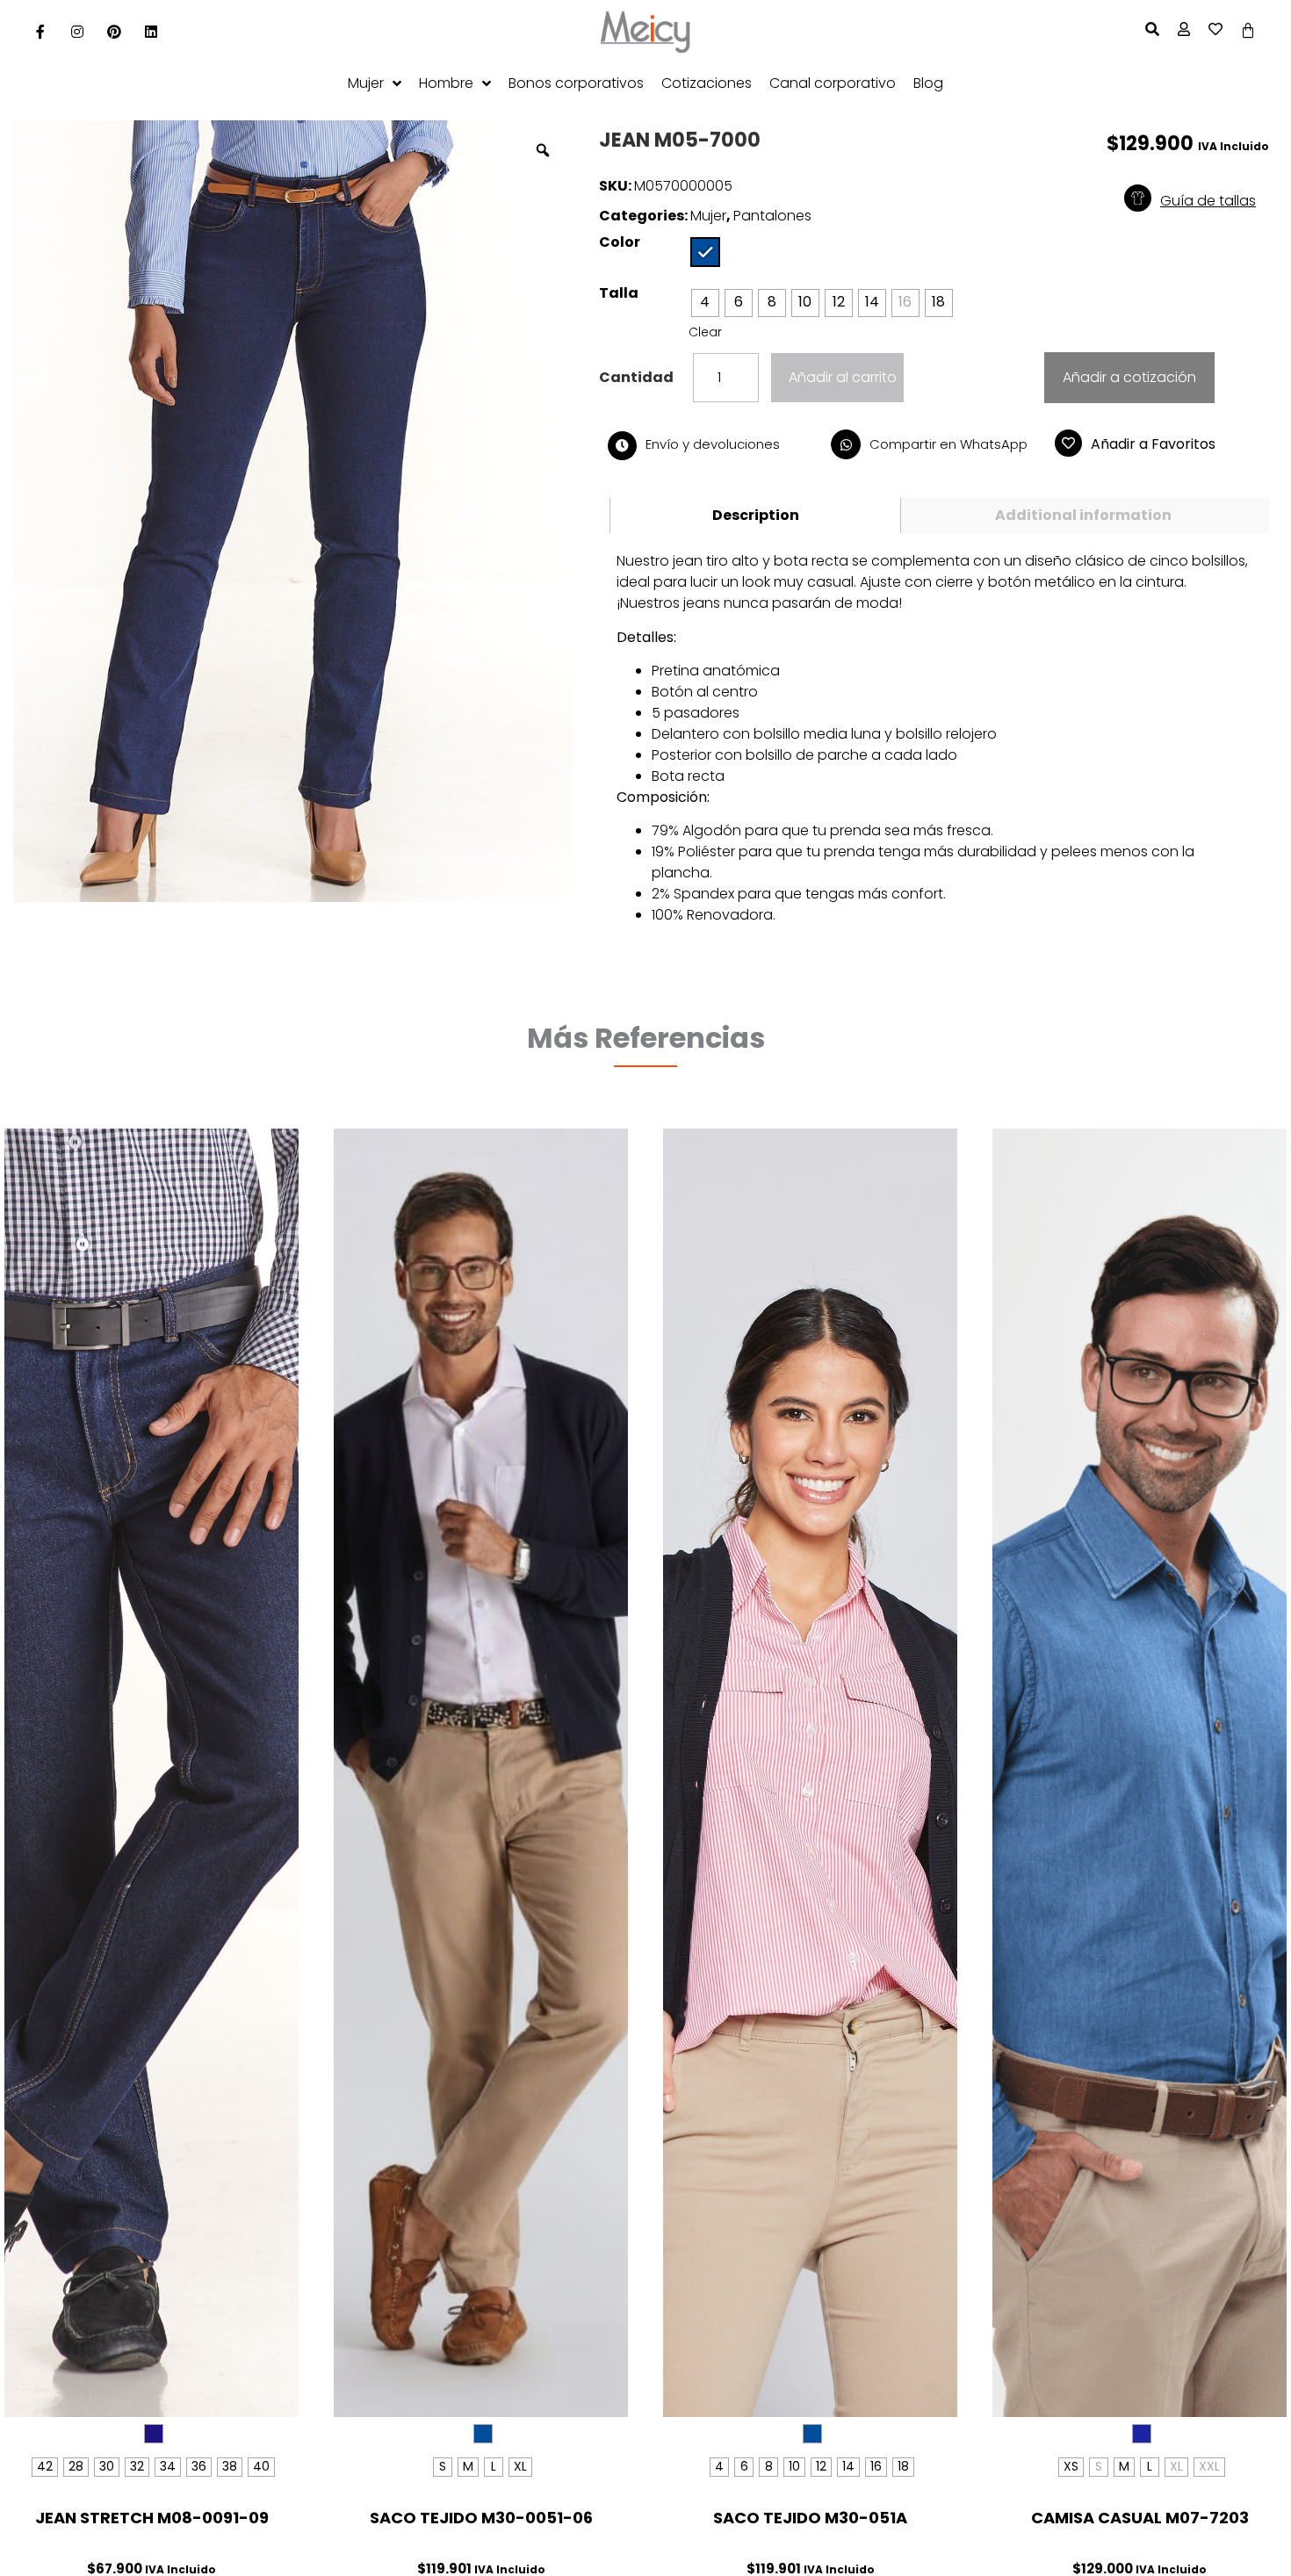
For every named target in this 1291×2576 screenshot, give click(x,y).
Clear (705, 332)
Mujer (708, 216)
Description (756, 515)
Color (620, 242)
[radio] (705, 252)
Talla (619, 293)
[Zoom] (543, 150)
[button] (1210, 201)
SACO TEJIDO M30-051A (810, 2518)
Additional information (1083, 515)
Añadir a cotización (1129, 377)
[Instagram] (77, 32)
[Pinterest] (114, 32)
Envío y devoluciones (713, 444)
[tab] (755, 516)
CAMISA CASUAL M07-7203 (1140, 2518)
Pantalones (772, 216)
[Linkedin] (151, 32)
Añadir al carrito (843, 377)
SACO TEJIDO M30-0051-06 (481, 2518)
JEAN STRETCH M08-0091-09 (152, 2518)
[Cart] (1248, 31)
